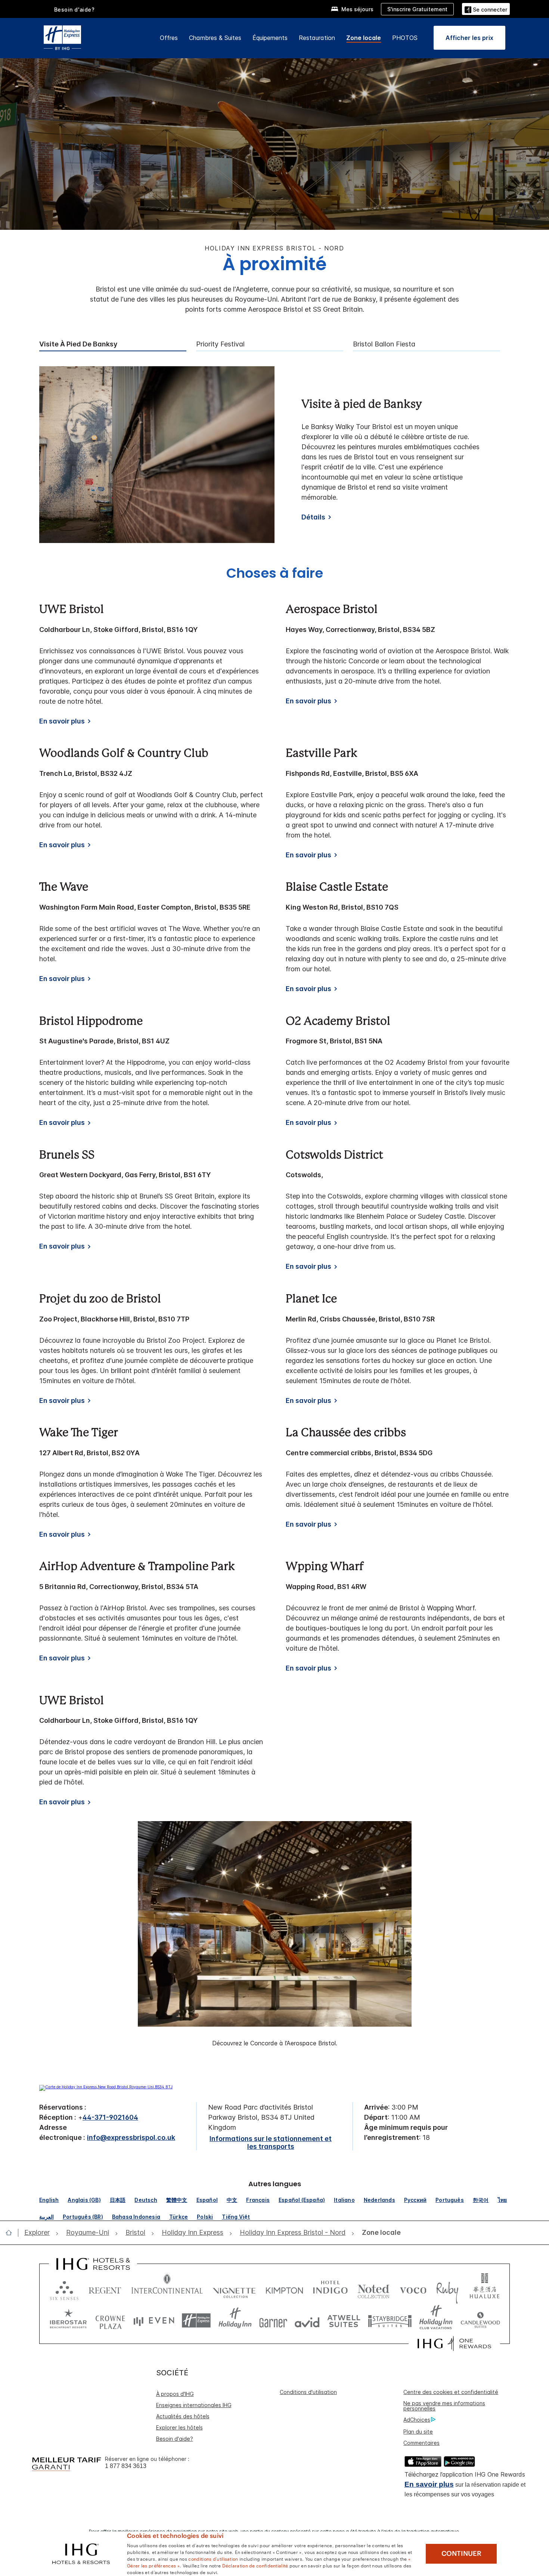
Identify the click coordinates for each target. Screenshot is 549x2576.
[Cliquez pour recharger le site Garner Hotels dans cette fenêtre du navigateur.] (273, 2321)
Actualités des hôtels (183, 2416)
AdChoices (417, 2420)
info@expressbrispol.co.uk (131, 2137)
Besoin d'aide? (75, 10)
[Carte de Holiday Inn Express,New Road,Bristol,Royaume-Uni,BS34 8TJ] (106, 2087)
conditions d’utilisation (213, 2558)
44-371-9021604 (110, 2117)
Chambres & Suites (215, 38)
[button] (486, 9)
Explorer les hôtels (179, 2427)
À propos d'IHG (175, 2394)
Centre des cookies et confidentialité (451, 2392)
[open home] (12, 2233)
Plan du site (418, 2432)
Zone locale (364, 38)
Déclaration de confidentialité (255, 2565)
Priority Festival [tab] (220, 344)
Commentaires (421, 2443)
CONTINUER (461, 2554)
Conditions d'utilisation (308, 2392)
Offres (169, 38)
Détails (313, 517)
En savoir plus (429, 2484)
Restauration (317, 38)
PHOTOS (405, 38)
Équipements (270, 38)
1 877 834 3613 (126, 2466)
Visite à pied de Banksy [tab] (78, 344)
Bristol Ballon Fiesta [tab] (384, 344)
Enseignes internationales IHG (194, 2405)
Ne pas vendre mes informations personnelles (444, 2406)
